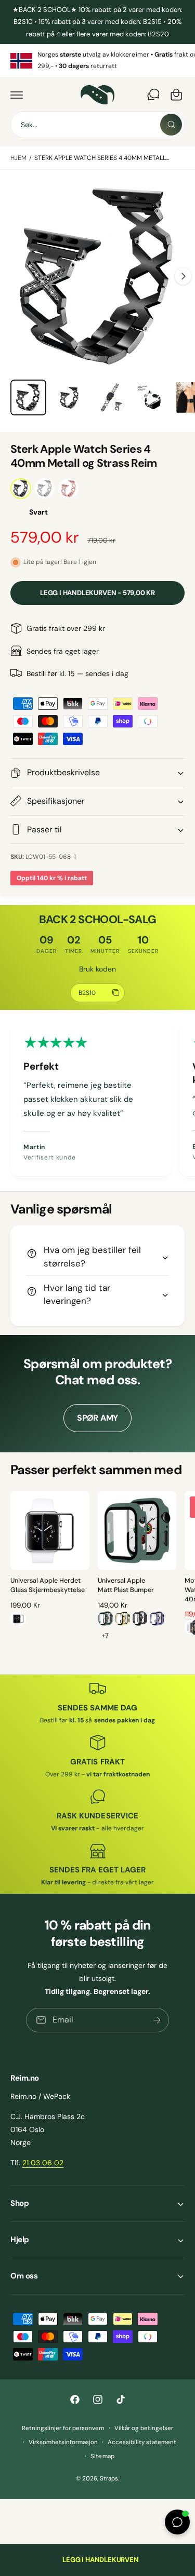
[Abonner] (157, 2020)
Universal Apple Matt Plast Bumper (126, 1585)
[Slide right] (183, 276)
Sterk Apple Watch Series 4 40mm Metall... (102, 158)
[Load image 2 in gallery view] (69, 397)
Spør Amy (97, 1418)
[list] (97, 60)
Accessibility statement (142, 2442)
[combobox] (97, 125)
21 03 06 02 (43, 2163)
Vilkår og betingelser (144, 2428)
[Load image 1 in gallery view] (28, 397)
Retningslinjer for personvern (63, 2428)
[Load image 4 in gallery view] (151, 397)
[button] (17, 95)
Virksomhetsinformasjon (63, 2442)
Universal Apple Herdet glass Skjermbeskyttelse (48, 1585)
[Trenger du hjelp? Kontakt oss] (153, 95)
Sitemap (102, 2456)
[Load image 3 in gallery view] (110, 397)
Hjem (18, 158)
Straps (109, 2479)
